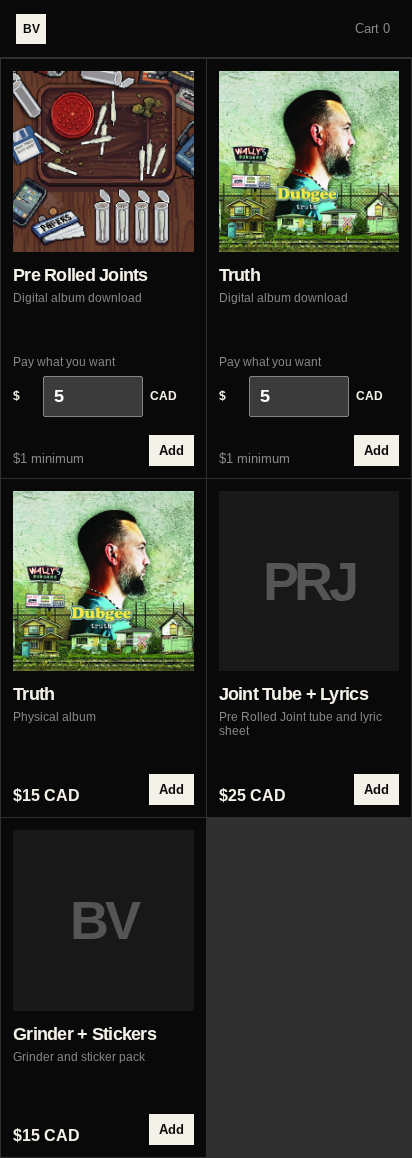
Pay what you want (95, 379)
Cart (372, 28)
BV (31, 29)
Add (171, 450)
